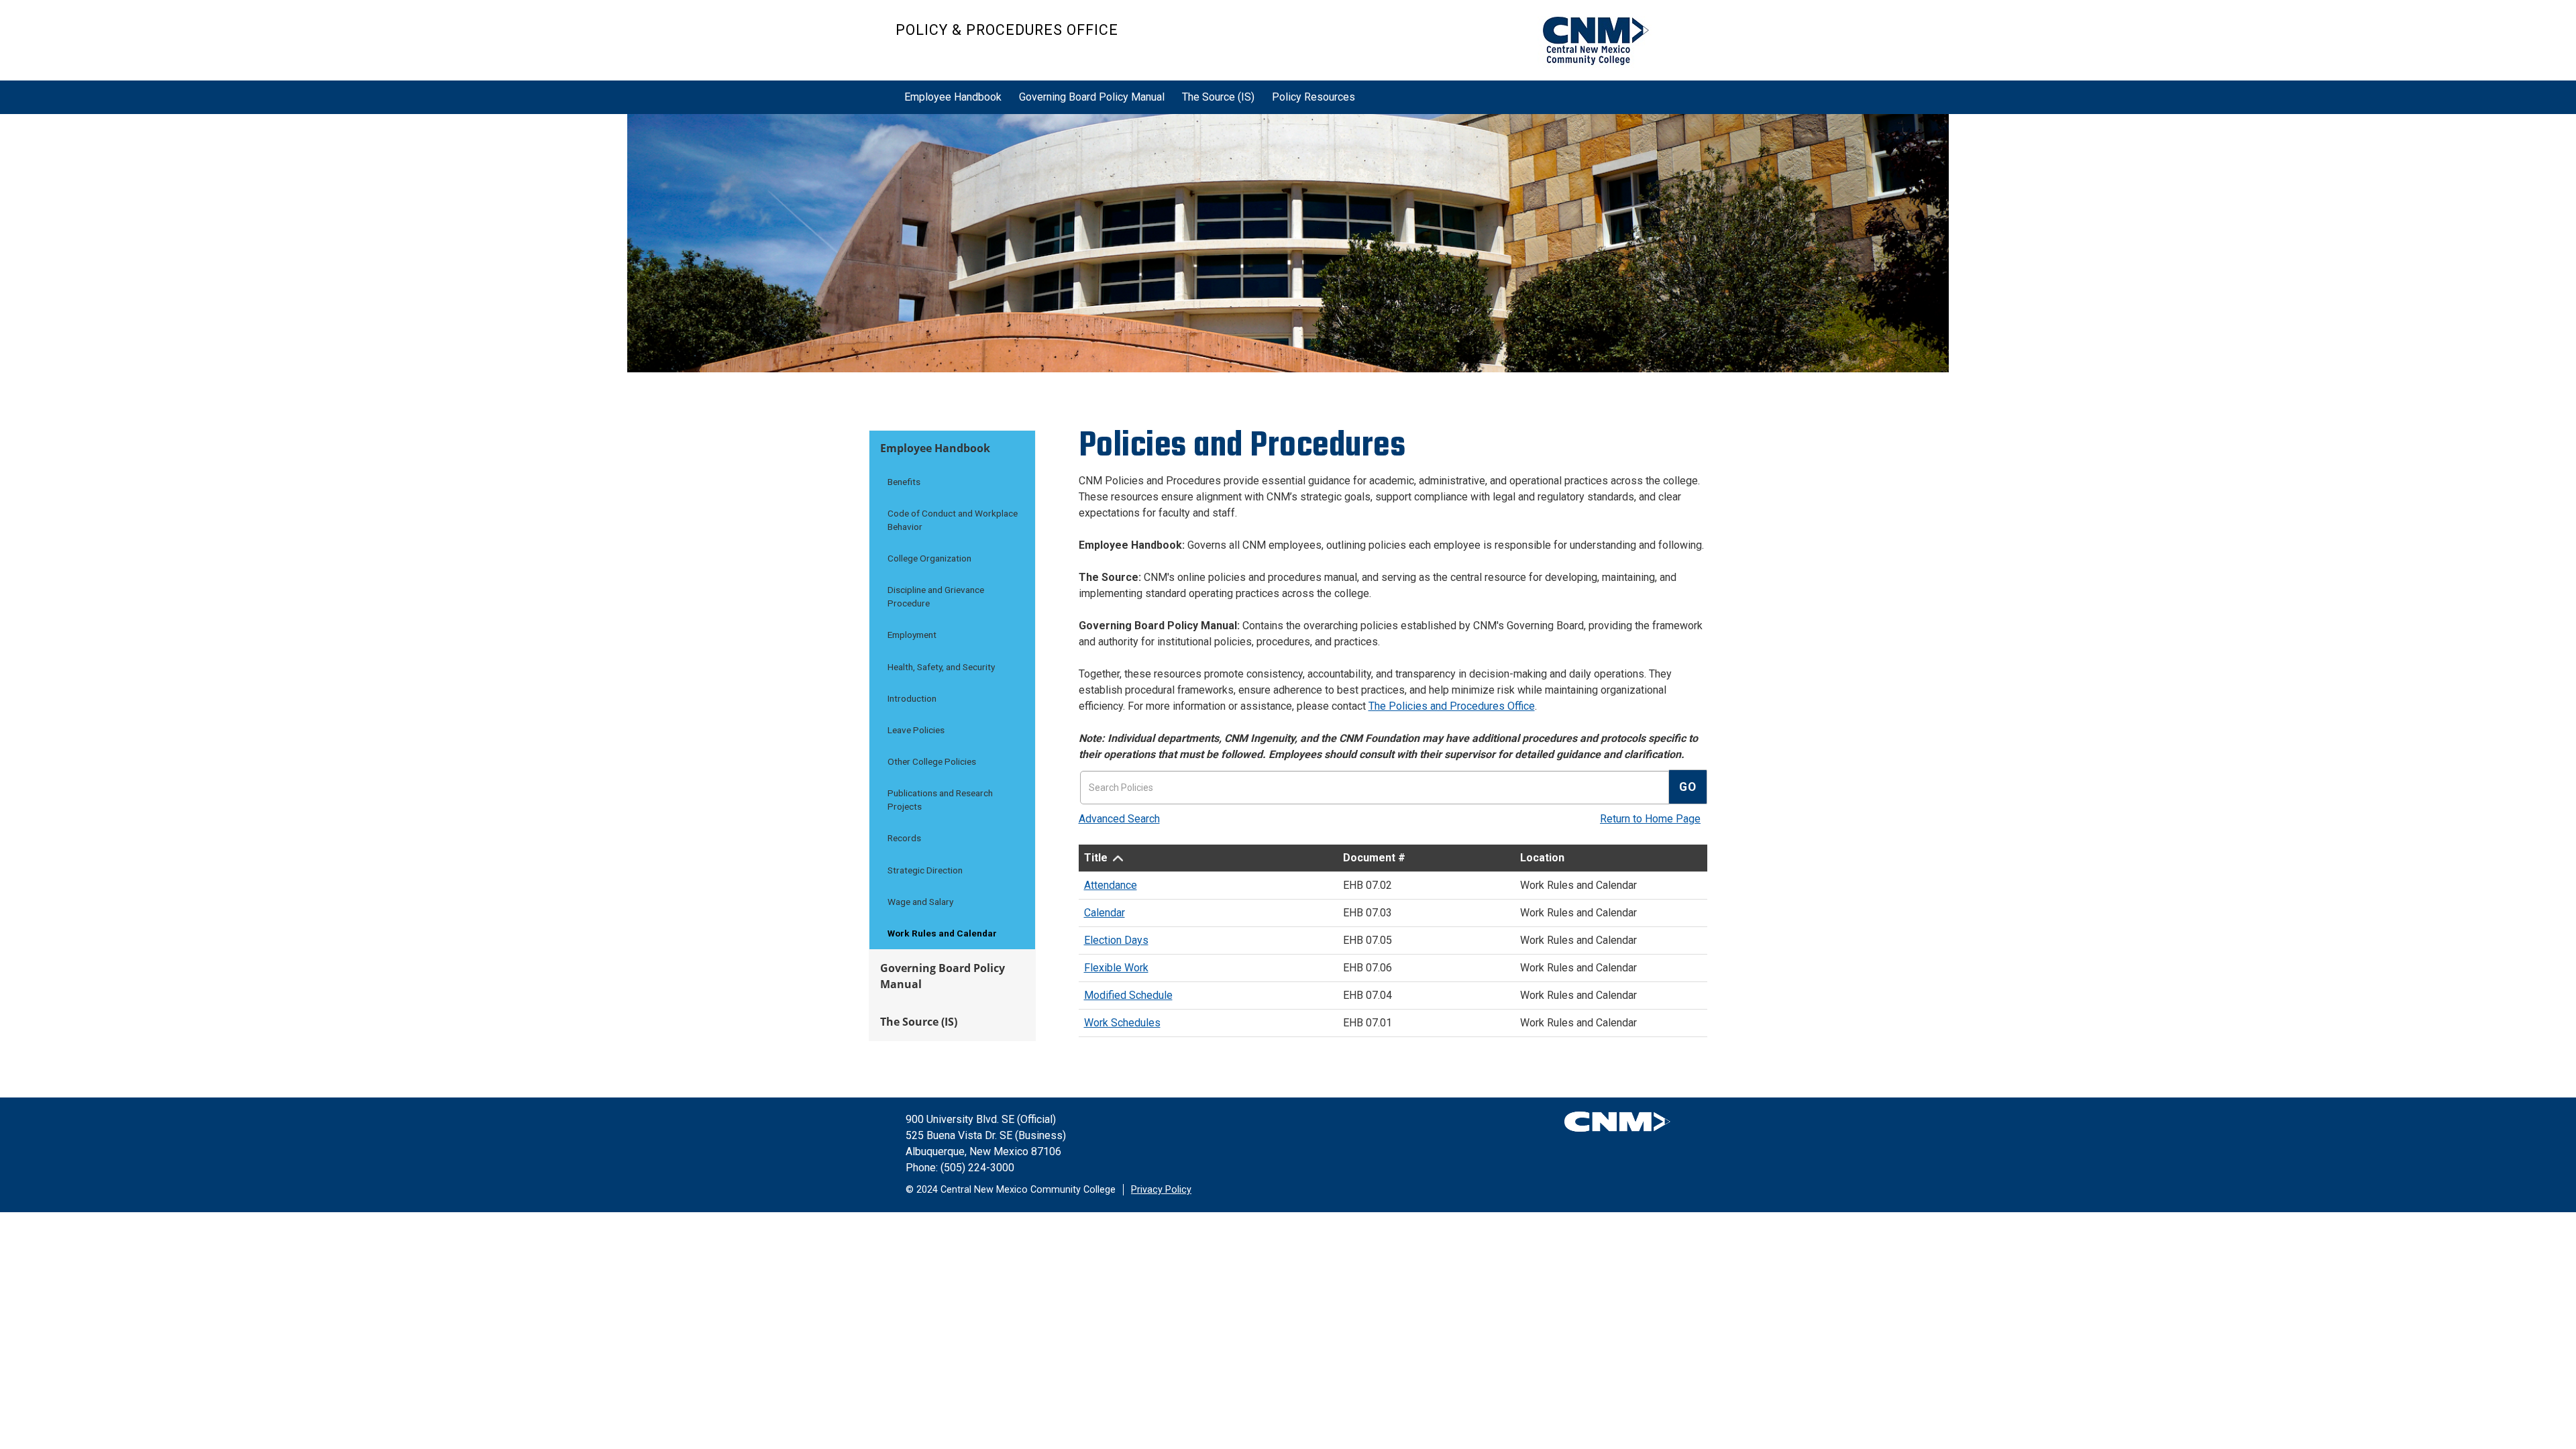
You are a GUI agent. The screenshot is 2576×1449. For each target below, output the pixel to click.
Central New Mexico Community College (1604, 42)
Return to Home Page (1650, 819)
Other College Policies (932, 761)
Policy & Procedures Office (1007, 30)
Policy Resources (1313, 97)
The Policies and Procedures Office (1452, 706)
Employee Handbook (953, 97)
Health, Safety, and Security (941, 667)
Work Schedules (1122, 1023)
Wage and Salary (920, 902)
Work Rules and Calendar (942, 933)
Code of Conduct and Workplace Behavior (953, 520)
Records (904, 838)
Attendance (1111, 885)
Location (1542, 858)
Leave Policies (916, 730)
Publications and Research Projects (940, 800)
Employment (912, 635)
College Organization (929, 558)
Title (1096, 858)
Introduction (912, 698)
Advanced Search (1119, 819)
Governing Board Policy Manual (1092, 97)
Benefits (904, 482)
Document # (1374, 858)
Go (1688, 787)
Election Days (1116, 940)
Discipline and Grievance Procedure (936, 596)
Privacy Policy (1161, 1190)
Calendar (1105, 913)
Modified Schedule (1128, 995)
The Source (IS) (1218, 97)
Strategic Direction (925, 870)
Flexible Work (1116, 968)
